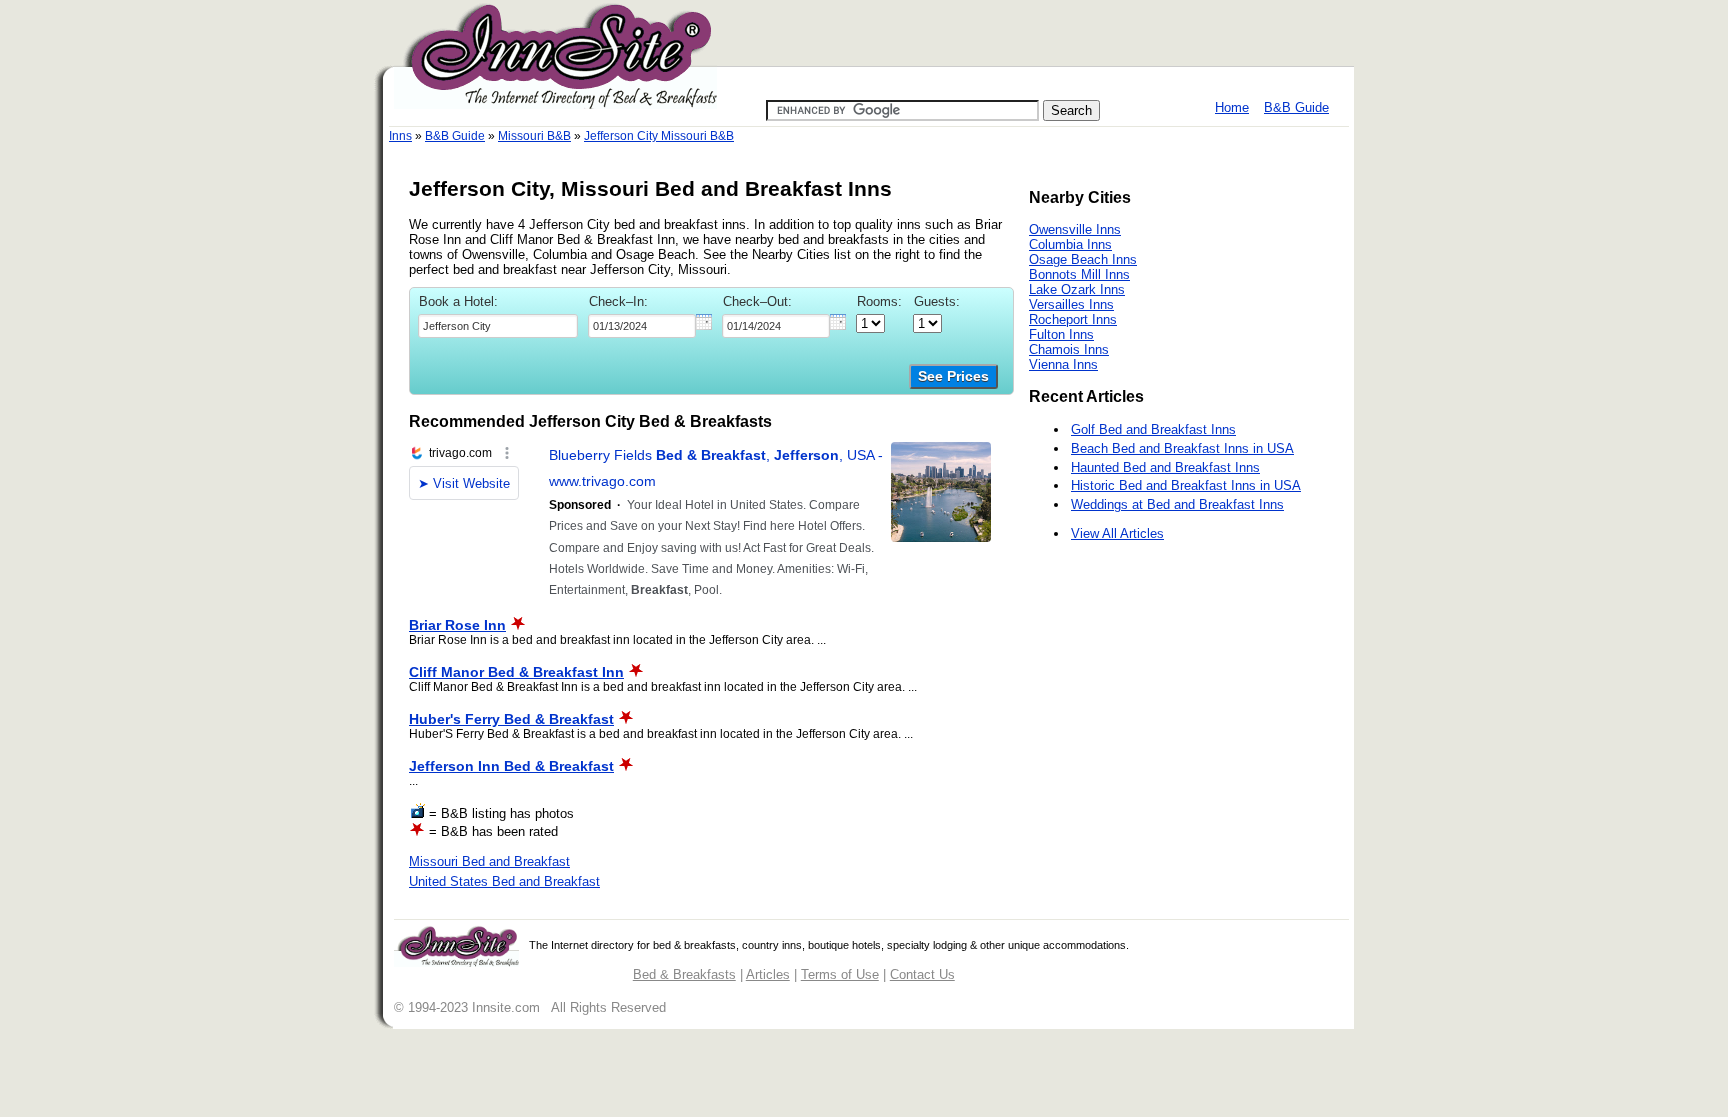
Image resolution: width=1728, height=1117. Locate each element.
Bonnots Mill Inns (1079, 274)
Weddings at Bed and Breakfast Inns (1177, 504)
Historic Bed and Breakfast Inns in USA (1186, 485)
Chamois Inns (1069, 349)
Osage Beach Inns (1083, 259)
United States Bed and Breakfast (504, 881)
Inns (400, 136)
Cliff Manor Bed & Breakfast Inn (516, 672)
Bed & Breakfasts (684, 974)
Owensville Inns (1075, 229)
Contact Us (922, 974)
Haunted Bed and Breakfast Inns (1165, 467)
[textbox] (498, 326)
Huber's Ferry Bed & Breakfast (511, 719)
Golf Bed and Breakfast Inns (1153, 429)
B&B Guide (1296, 107)
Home (1232, 107)
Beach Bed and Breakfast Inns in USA (1182, 448)
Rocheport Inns (1073, 319)
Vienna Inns (1063, 364)
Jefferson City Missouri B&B (659, 136)
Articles (768, 974)
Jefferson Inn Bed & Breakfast (511, 766)
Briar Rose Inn (457, 625)
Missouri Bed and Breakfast (489, 861)
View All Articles (1117, 533)
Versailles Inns (1071, 304)
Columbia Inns (1070, 244)
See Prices (953, 376)
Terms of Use (840, 974)
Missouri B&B (534, 136)
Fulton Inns (1061, 334)
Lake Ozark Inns (1077, 289)
